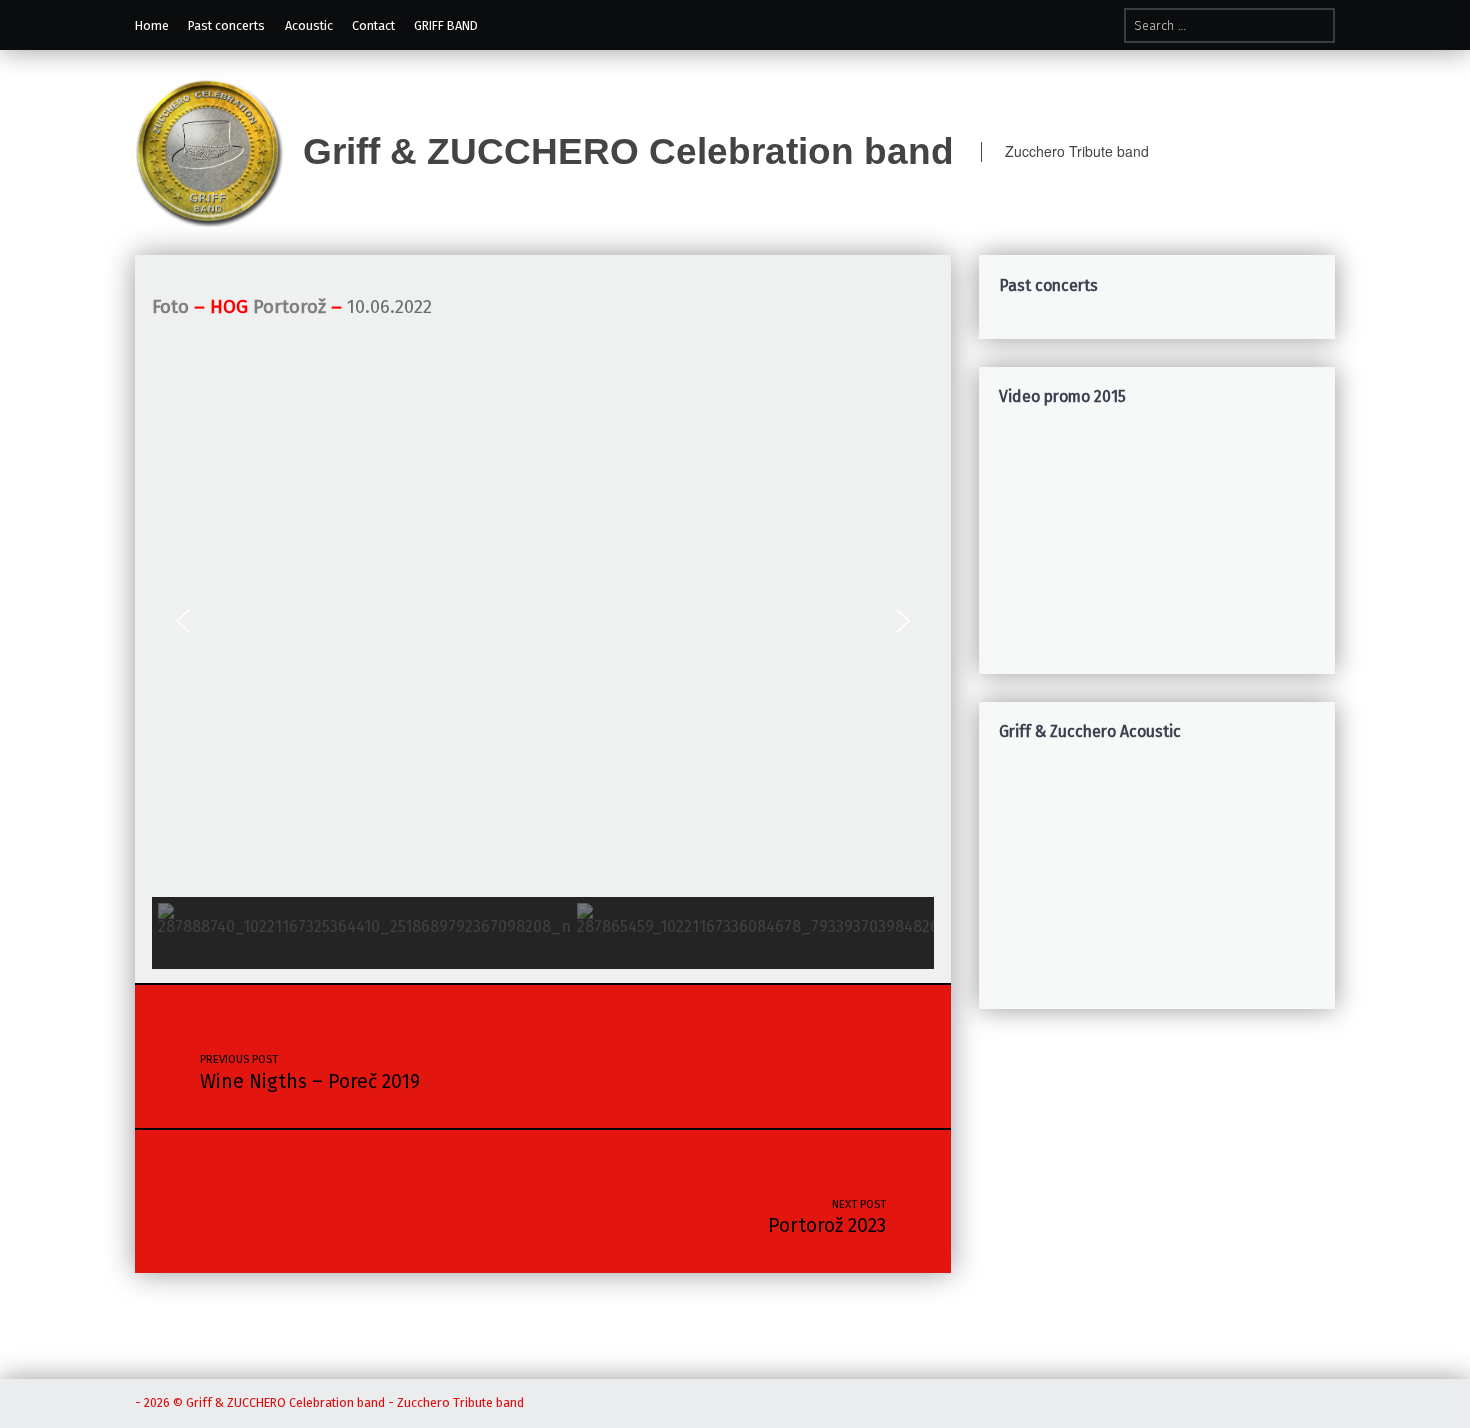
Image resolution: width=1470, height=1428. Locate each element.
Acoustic (309, 25)
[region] (1157, 543)
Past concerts (226, 25)
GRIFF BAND (446, 25)
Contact (373, 25)
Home (152, 25)
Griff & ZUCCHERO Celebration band (628, 151)
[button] (183, 621)
